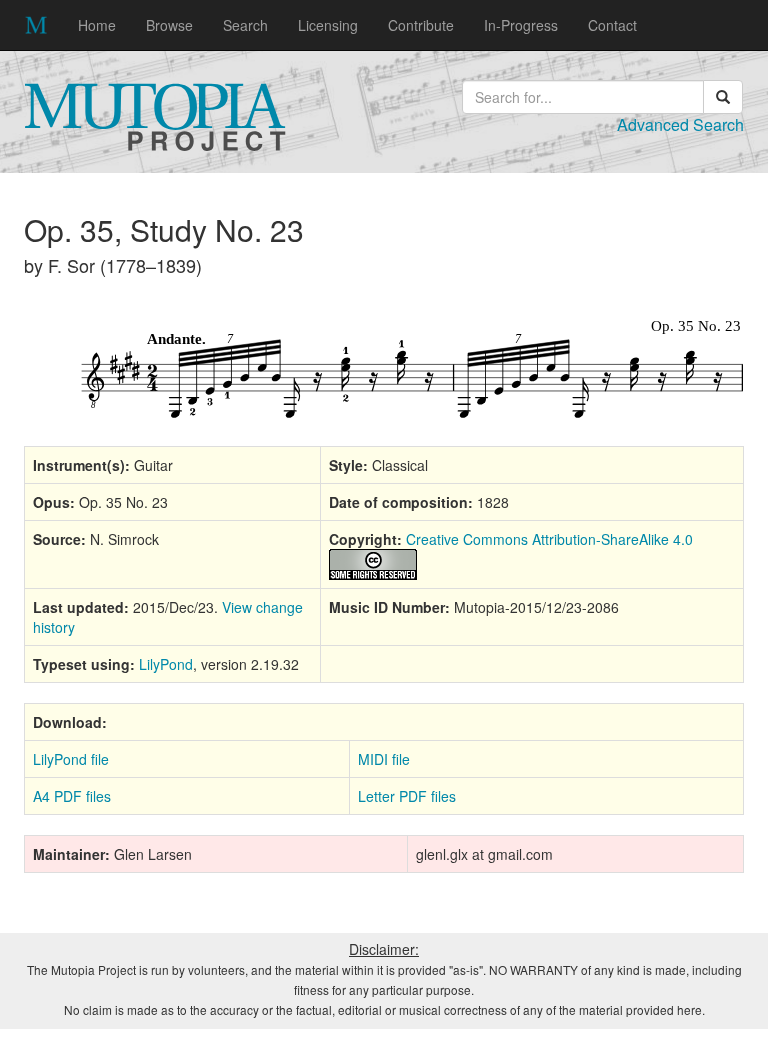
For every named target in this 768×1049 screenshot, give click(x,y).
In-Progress (521, 25)
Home (97, 25)
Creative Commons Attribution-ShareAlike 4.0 (549, 539)
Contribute (421, 25)
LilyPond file (71, 759)
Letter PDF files (407, 796)
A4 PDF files (72, 796)
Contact (612, 25)
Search (245, 25)
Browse (169, 25)
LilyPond (166, 664)
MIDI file (384, 759)
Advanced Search (680, 124)
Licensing (328, 25)
